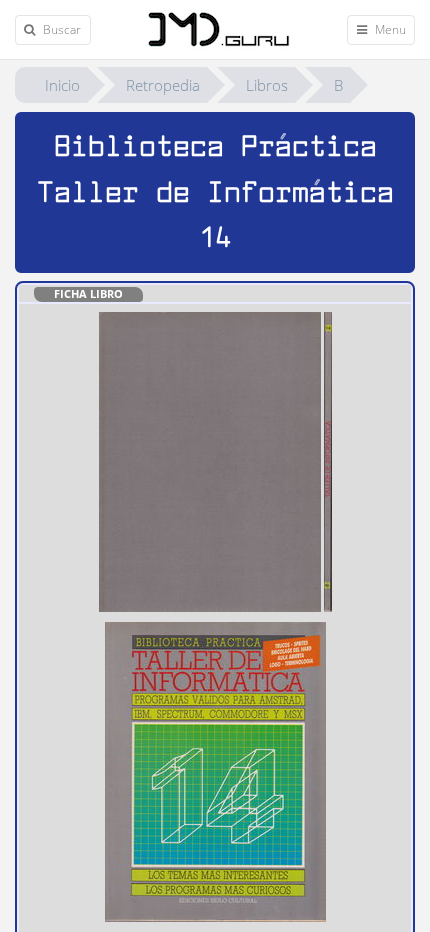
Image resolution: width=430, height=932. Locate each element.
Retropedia (163, 85)
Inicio (62, 85)
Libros (267, 85)
